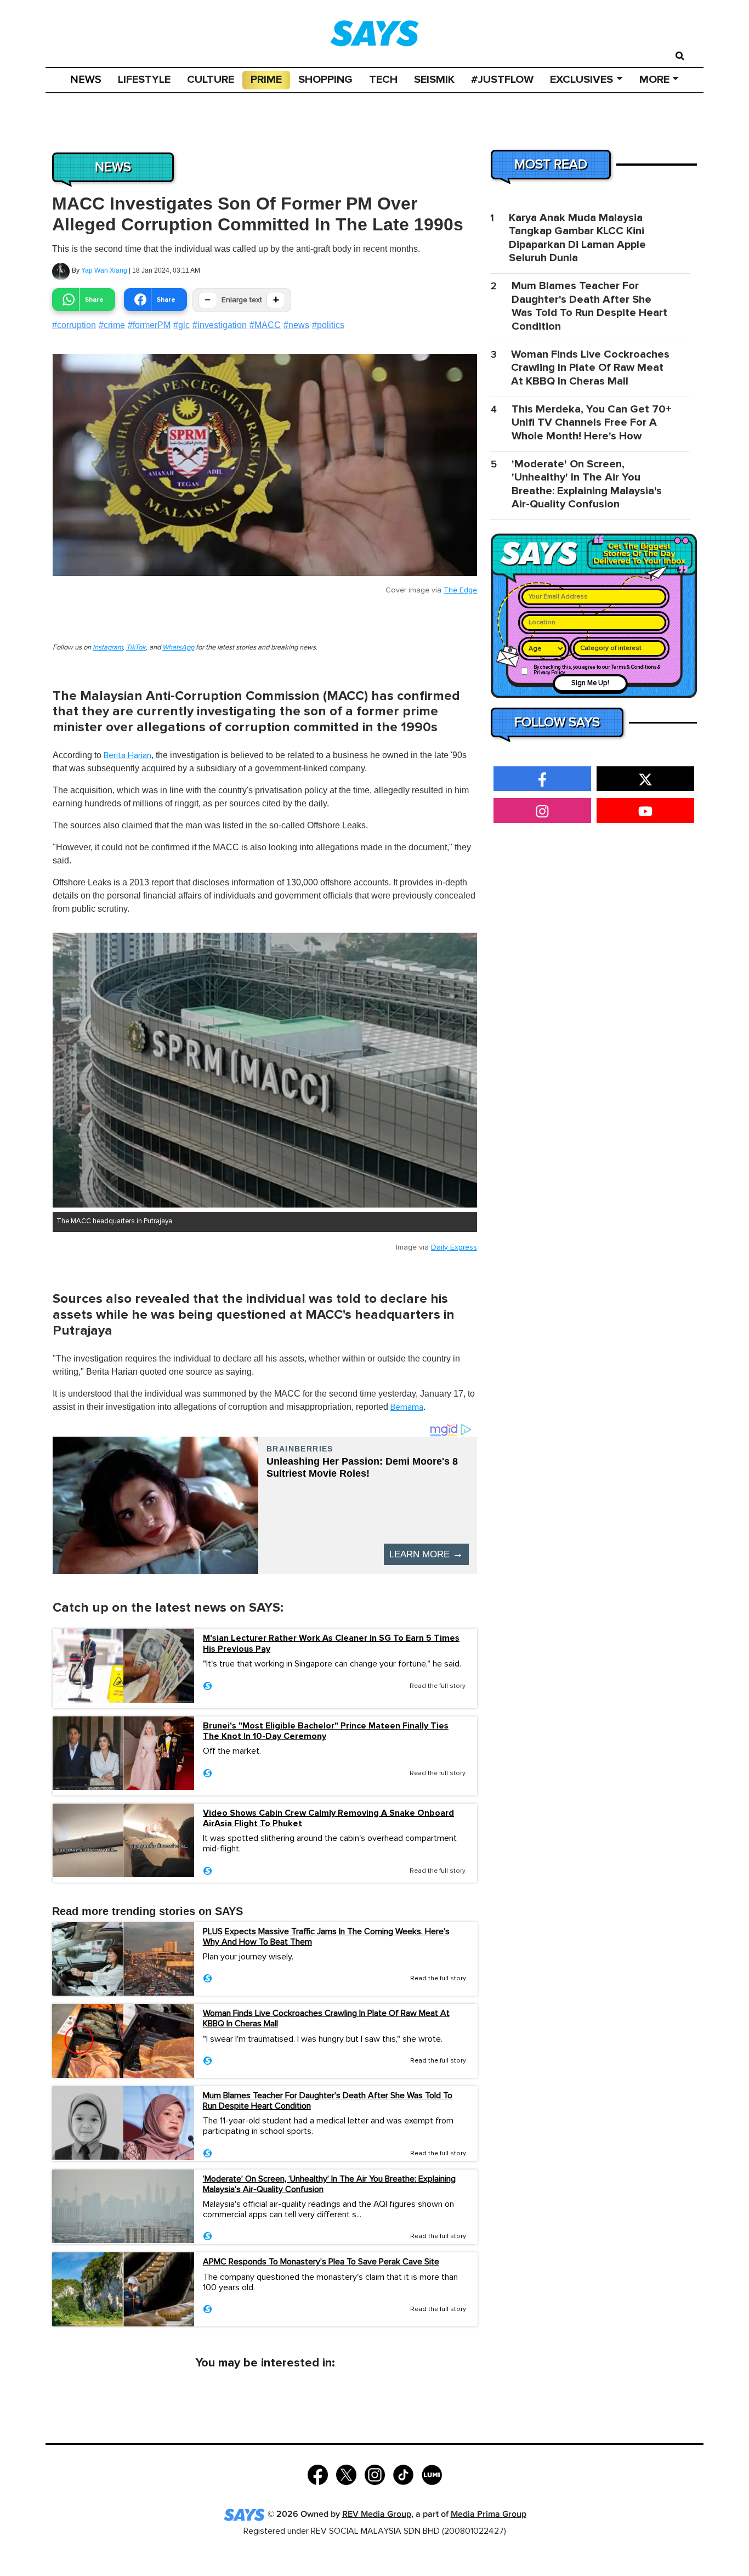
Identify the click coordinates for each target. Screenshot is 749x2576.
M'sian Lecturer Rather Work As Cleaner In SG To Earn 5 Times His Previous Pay (331, 1643)
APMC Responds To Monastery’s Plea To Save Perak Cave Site (321, 2262)
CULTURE (211, 80)
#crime (112, 325)
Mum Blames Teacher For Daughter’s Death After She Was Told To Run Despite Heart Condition (328, 2101)
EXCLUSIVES (581, 80)
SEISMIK (434, 80)
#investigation (220, 325)
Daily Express (454, 1247)
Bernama (407, 1407)
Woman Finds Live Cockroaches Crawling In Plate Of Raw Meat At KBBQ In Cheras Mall (326, 2018)
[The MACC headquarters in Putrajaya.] (265, 1070)
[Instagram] (375, 2474)
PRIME (266, 80)
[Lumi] (432, 2474)
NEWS (86, 80)
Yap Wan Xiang (104, 270)
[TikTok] (403, 2474)
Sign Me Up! (590, 683)
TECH (383, 80)
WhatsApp (178, 648)
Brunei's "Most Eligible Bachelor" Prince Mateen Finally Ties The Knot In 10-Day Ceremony (326, 1731)
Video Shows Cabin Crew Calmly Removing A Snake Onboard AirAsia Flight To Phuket (328, 1818)
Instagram (108, 648)
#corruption (74, 325)
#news (296, 325)
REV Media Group (377, 2514)
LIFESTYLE (144, 80)
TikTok (136, 648)
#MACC (265, 325)
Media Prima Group (489, 2514)
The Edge (460, 590)
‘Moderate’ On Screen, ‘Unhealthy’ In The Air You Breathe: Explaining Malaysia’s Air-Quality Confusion (329, 2184)
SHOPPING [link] (325, 80)
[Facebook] (318, 2474)
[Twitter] (346, 2474)
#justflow (502, 80)
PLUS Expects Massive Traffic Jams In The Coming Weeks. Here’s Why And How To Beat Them (326, 1937)
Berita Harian (127, 755)
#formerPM (149, 325)
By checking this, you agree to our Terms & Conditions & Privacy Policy (597, 670)
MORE (654, 80)
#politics (328, 325)
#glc (181, 325)
